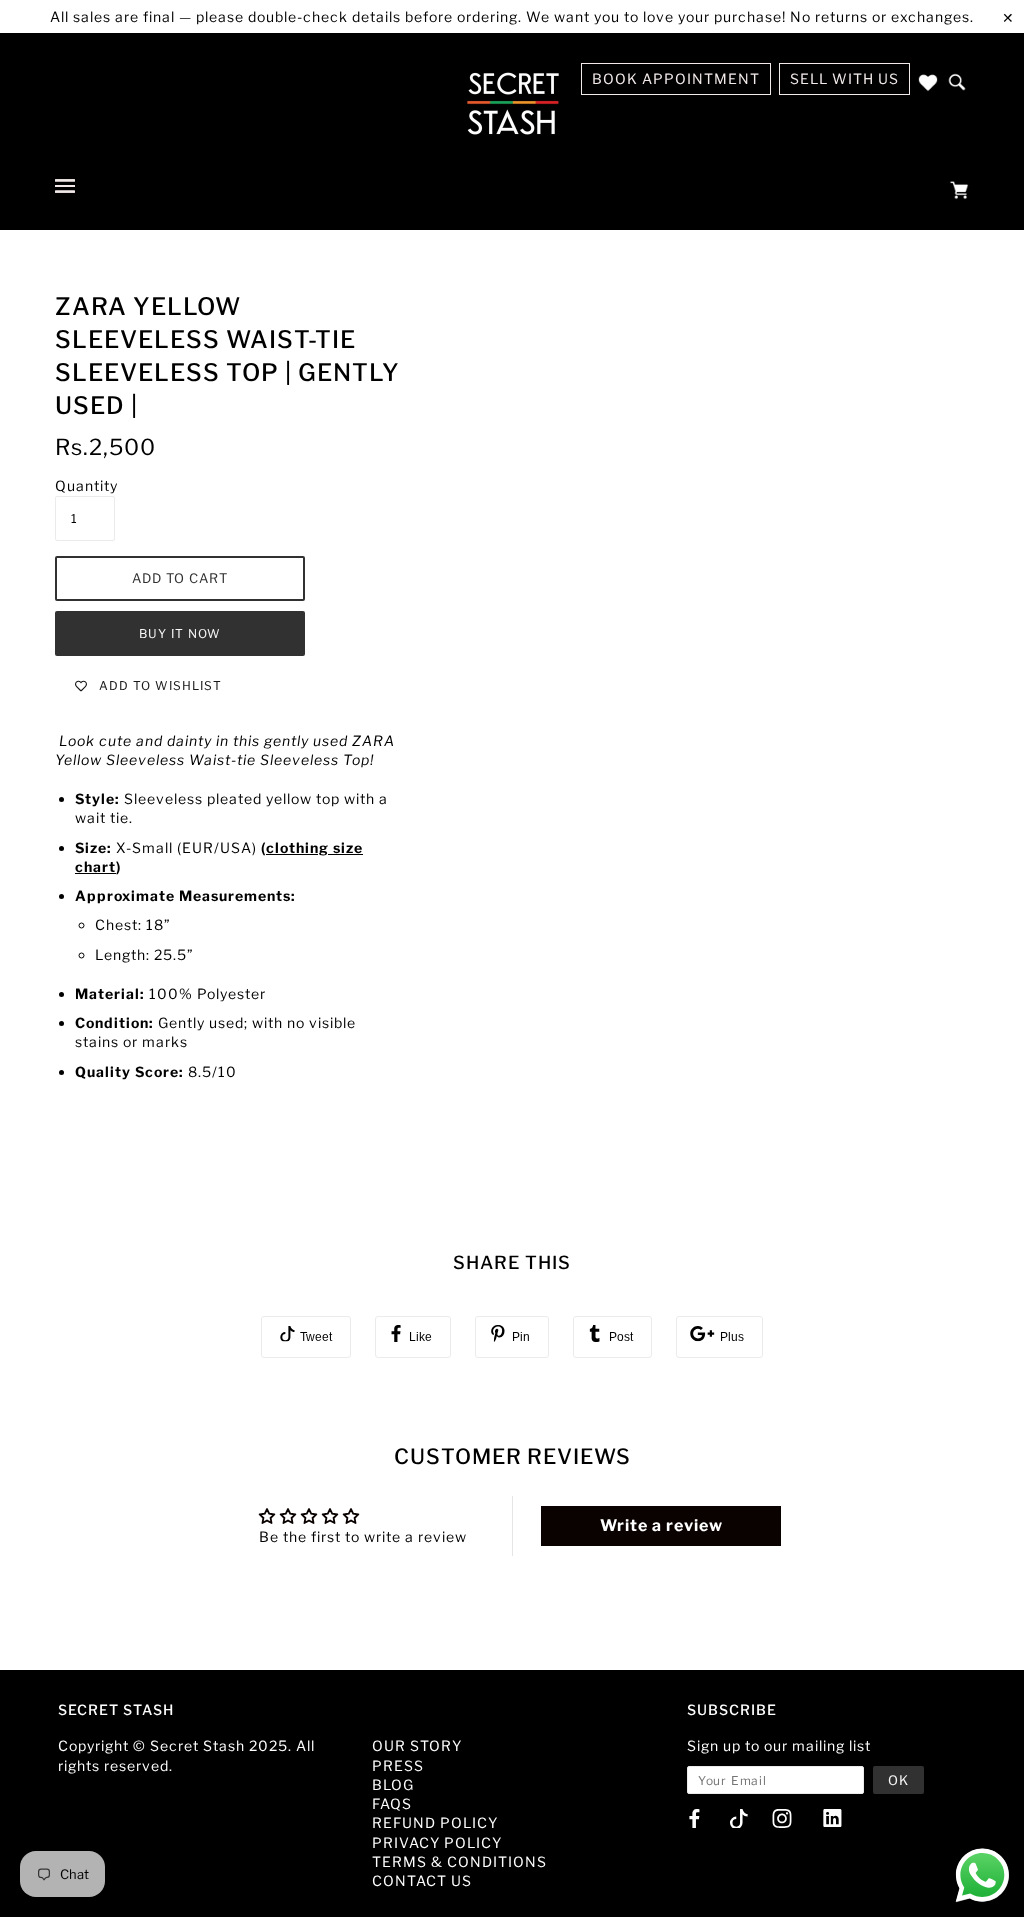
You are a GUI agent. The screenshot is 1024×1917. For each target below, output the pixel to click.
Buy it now (180, 633)
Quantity (86, 485)
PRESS (398, 1765)
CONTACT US (422, 1880)
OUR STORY (417, 1745)
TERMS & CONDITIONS (459, 1861)
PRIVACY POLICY (437, 1842)
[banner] (512, 103)
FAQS (392, 1803)
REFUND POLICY (435, 1822)
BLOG (393, 1784)
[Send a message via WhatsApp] (982, 1875)
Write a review (661, 1525)
